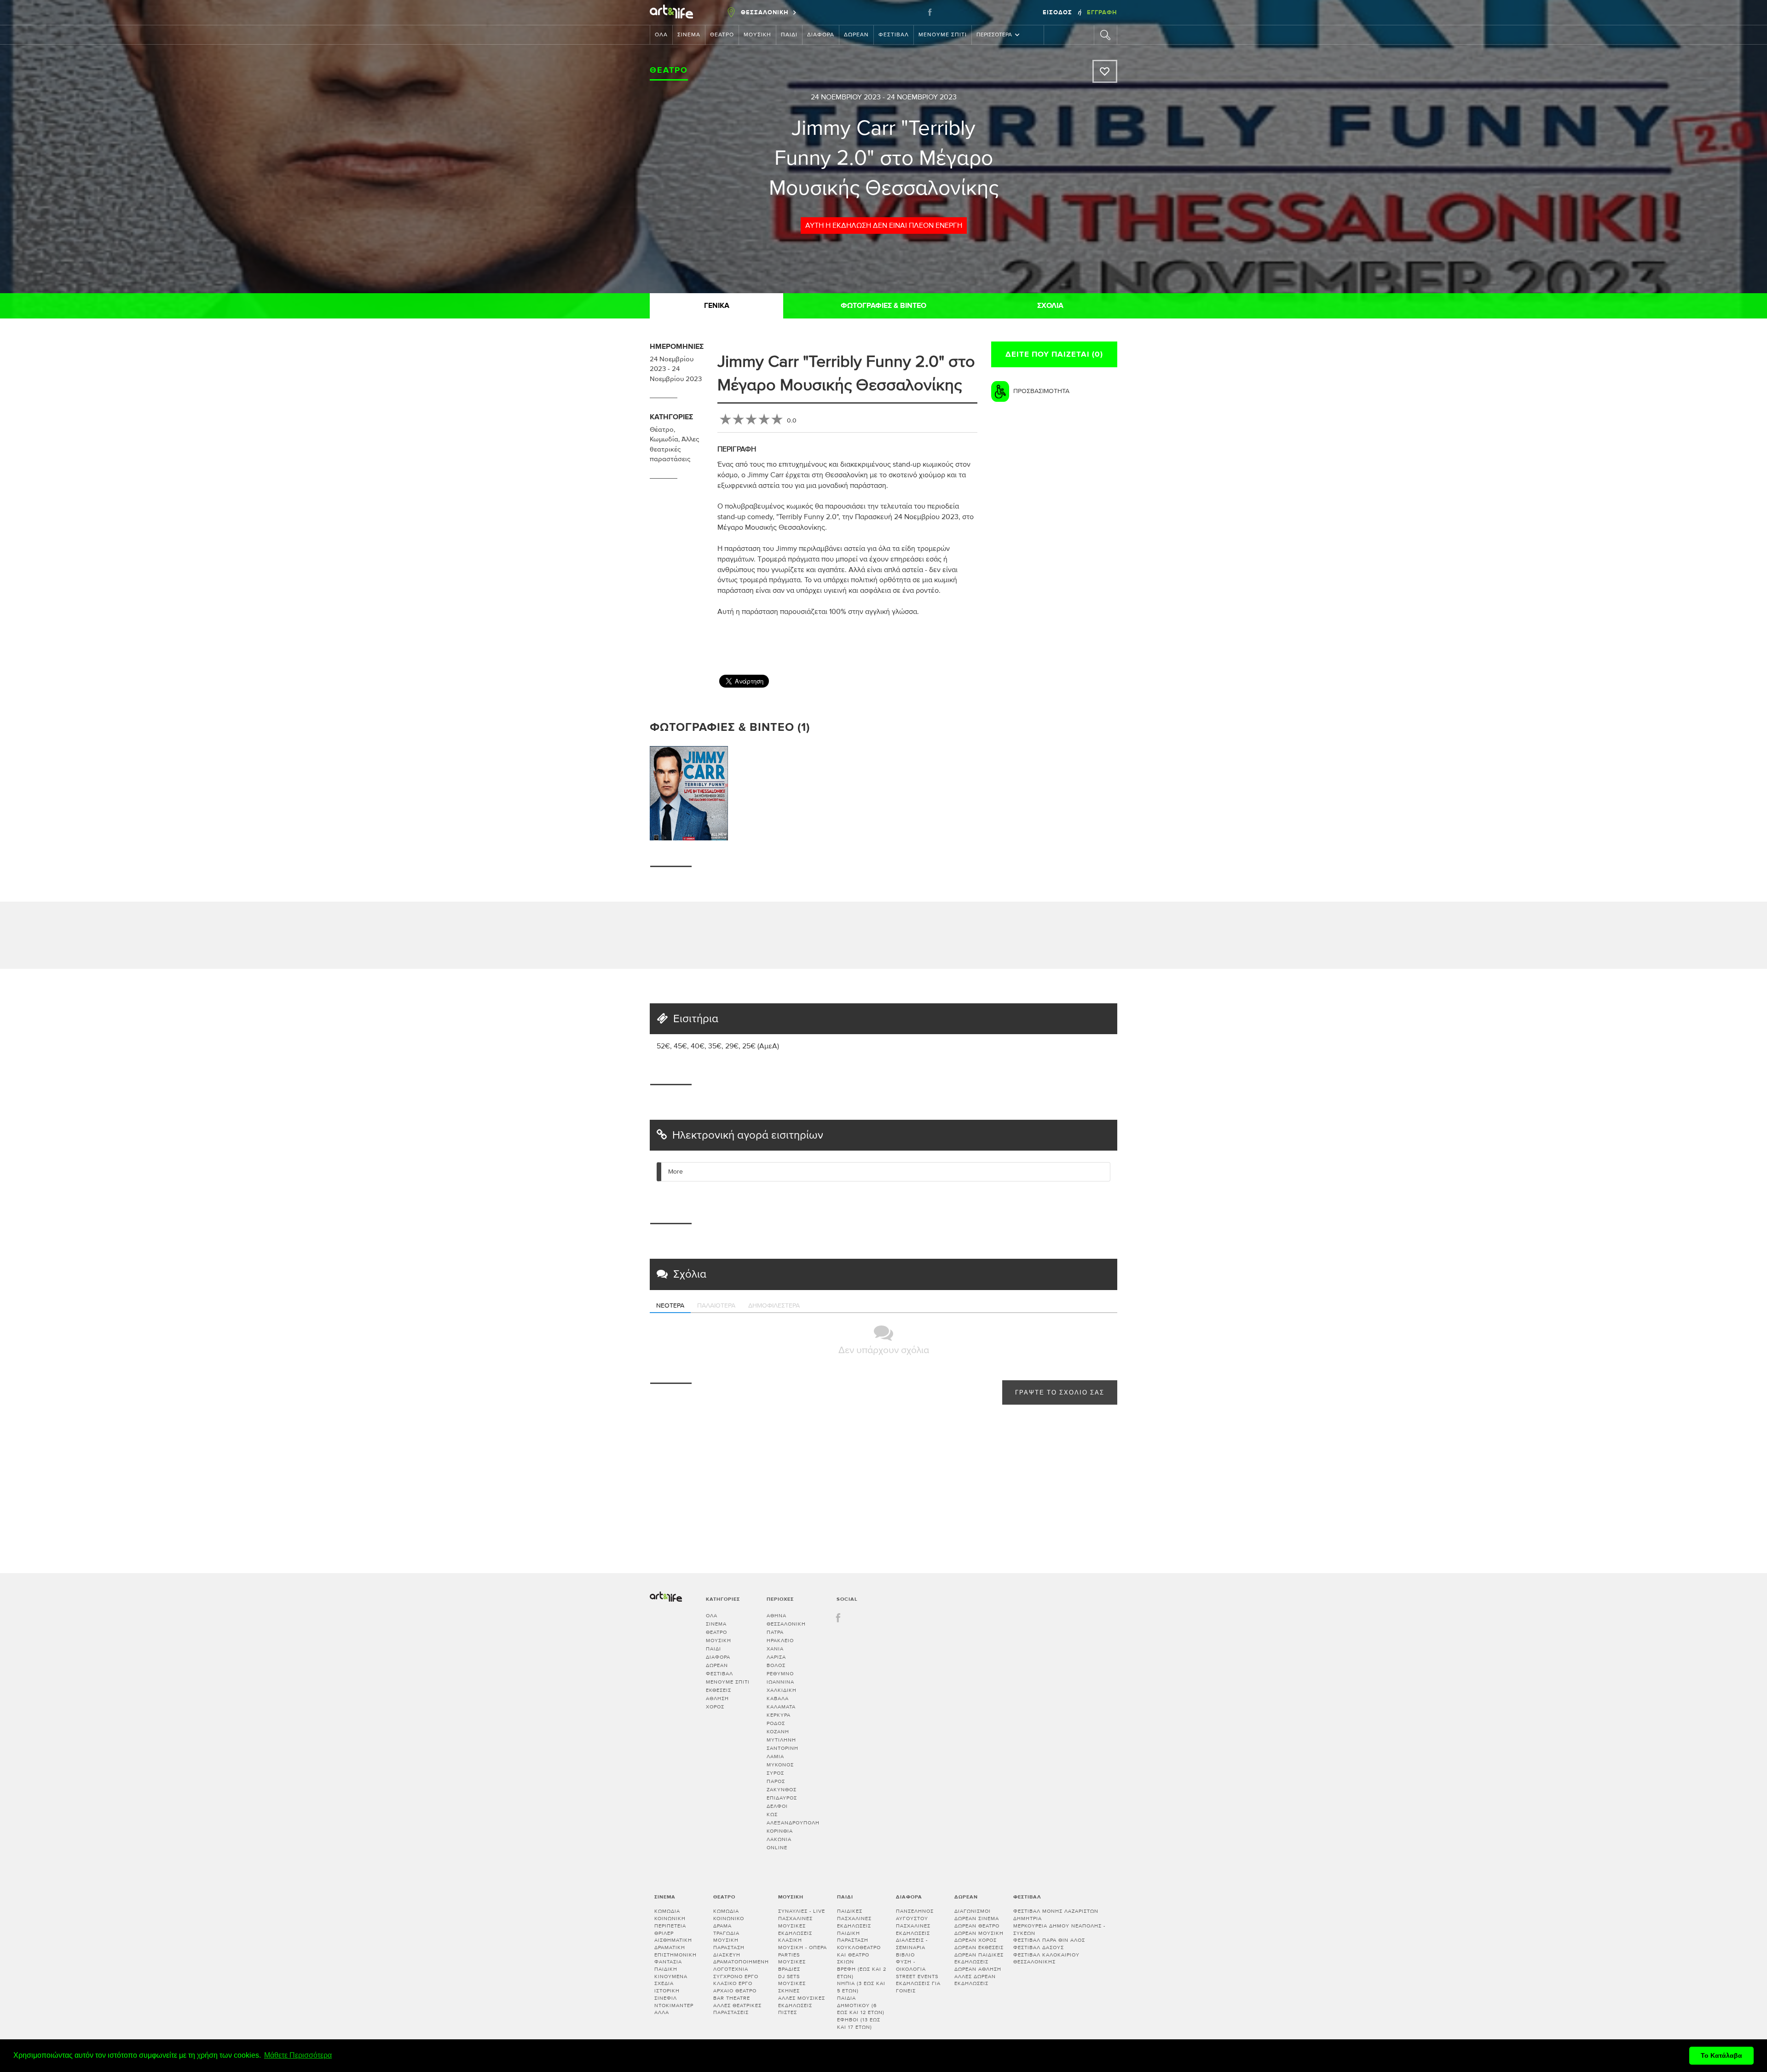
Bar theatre (732, 1998)
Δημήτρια (1028, 1919)
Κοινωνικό (729, 1919)
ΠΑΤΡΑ (775, 1632)
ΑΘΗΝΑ (777, 1616)
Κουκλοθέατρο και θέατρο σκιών (859, 1955)
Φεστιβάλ (894, 35)
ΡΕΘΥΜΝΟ (780, 1674)
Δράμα (722, 1926)
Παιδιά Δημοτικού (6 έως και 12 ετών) (861, 2005)
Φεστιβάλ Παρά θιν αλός (1049, 1940)
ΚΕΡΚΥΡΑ (779, 1715)
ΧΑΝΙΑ (775, 1649)
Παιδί (789, 35)
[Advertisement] (1123, 640)
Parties (789, 1955)
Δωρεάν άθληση (978, 1969)
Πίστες (788, 2012)
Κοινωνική (670, 1919)
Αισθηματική (673, 1940)
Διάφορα (821, 35)
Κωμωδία (664, 439)
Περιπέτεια (670, 1926)
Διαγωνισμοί (973, 1911)
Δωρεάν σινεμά (977, 1919)
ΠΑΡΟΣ (776, 1781)
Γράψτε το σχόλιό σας (1060, 1393)
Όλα (661, 35)
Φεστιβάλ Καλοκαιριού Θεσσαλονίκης (1046, 1959)
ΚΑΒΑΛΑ (778, 1699)
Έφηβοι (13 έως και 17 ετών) (859, 2023)
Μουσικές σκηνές (792, 1987)
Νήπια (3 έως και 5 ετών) (861, 1987)
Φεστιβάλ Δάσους (1039, 1948)
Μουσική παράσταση (729, 1944)
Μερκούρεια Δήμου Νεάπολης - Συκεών (1059, 1930)
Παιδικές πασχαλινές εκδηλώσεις (854, 1918)
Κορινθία (780, 1831)
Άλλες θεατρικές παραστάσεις (674, 449)
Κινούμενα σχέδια (671, 1980)
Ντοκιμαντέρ (674, 2005)
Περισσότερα (994, 35)
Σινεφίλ (666, 1998)
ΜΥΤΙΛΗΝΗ (781, 1740)
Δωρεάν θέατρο (977, 1926)
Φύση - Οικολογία (911, 1965)
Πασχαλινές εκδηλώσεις (913, 1930)
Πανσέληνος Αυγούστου (915, 1915)
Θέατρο (722, 35)
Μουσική (757, 35)
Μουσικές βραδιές (792, 1965)
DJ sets (789, 1977)
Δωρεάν (856, 35)
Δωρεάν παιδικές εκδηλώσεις (979, 1959)
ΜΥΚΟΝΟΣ (780, 1765)
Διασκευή (727, 1955)
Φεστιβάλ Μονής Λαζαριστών (1056, 1911)
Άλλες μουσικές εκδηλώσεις (802, 2002)
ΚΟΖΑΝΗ (778, 1732)
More (676, 1172)
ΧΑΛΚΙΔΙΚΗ (782, 1690)
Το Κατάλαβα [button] (1721, 2055)
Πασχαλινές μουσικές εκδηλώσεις (795, 1926)
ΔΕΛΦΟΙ (777, 1806)
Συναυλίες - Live (802, 1911)
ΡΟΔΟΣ (776, 1723)
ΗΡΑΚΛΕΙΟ (780, 1641)
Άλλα (662, 2012)
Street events (917, 1977)
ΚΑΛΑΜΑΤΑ (781, 1707)
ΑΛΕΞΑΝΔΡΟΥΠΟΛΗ (793, 1823)
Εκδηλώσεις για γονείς (918, 1987)
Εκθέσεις (719, 1690)
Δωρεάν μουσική (979, 1933)
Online (777, 1848)
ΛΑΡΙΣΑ (776, 1657)
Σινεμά (689, 35)
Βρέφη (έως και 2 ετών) (862, 1973)
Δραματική (670, 1948)
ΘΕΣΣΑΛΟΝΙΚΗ (786, 1624)
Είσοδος (1058, 12)
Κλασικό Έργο (733, 1983)
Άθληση (717, 1699)
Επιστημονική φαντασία (676, 1959)
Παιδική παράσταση (853, 1937)
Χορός (715, 1707)
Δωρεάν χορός (976, 1940)
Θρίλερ (664, 1933)
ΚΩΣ (772, 1814)
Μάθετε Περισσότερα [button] (298, 2055)
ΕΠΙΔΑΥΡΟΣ (782, 1798)
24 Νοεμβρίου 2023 (846, 97)
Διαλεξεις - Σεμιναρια (912, 1944)
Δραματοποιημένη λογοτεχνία (741, 1965)
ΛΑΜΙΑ (775, 1757)
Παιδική (666, 1969)
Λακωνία (779, 1839)
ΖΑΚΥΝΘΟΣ (782, 1790)
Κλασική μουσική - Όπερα (803, 1944)
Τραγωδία (726, 1933)
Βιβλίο (905, 1955)
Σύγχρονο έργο (736, 1977)
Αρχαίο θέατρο (735, 1991)
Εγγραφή (1102, 12)
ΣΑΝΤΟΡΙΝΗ (782, 1748)
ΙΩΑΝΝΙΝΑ (780, 1682)
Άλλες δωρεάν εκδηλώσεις (975, 1980)
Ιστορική (667, 1991)
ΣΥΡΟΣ (775, 1773)
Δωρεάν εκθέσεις (979, 1948)
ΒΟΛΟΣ (776, 1665)
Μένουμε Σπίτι (943, 35)
